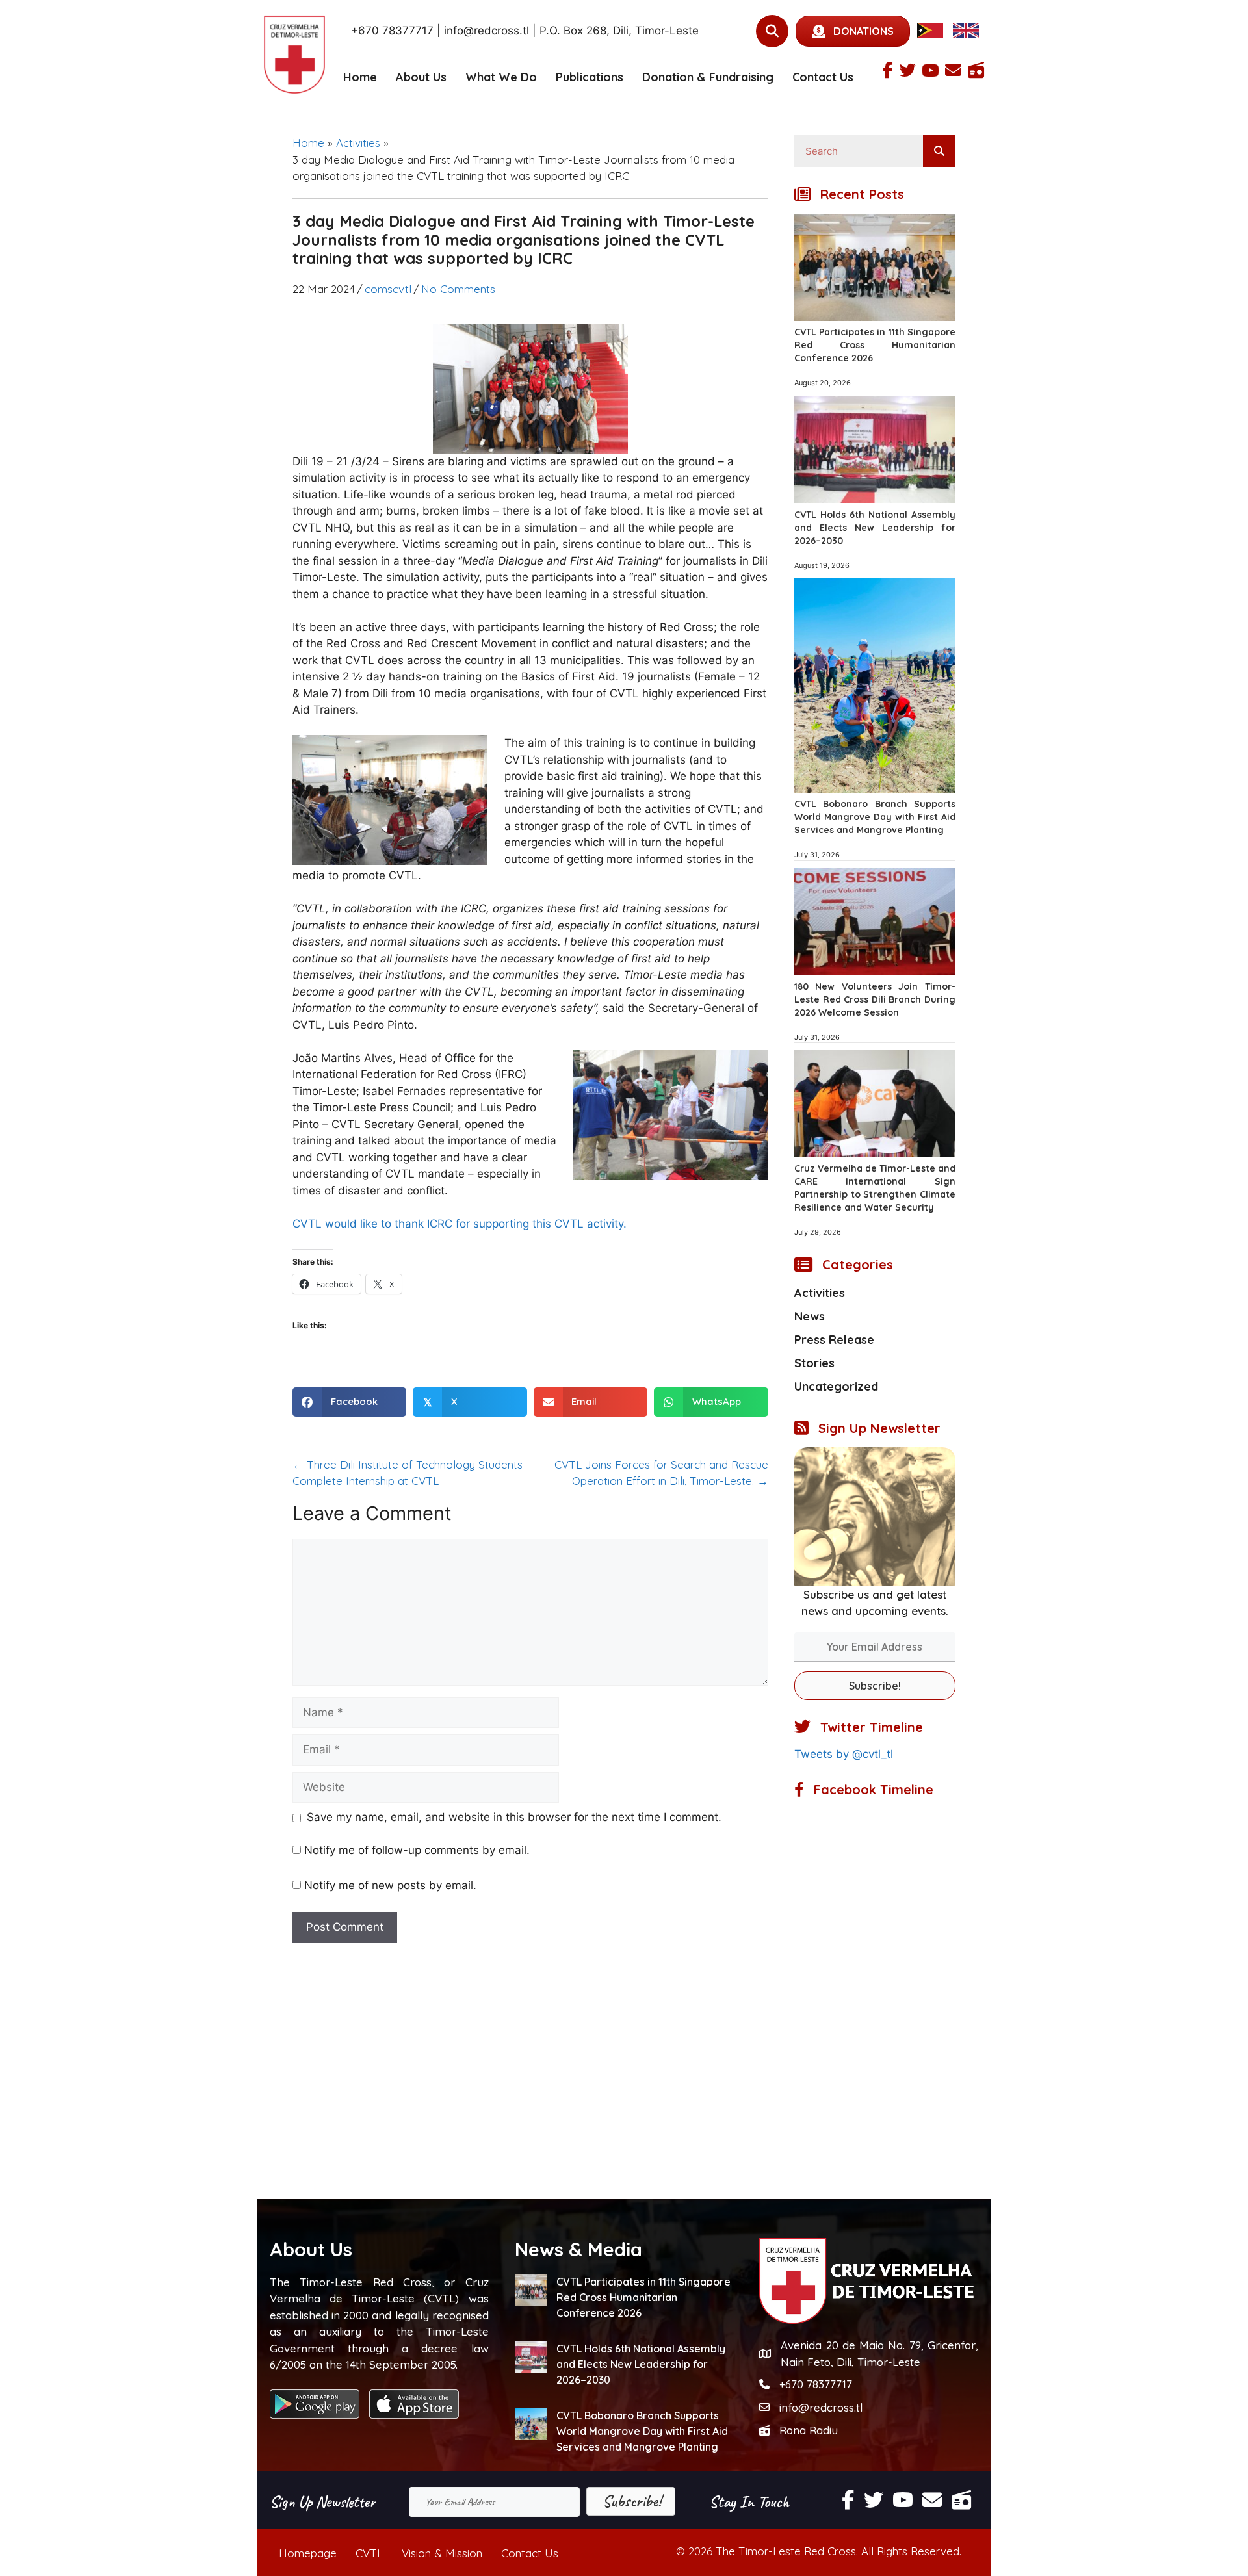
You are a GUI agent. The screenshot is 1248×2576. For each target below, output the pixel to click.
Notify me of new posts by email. (390, 1885)
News (810, 1316)
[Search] (939, 151)
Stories (814, 1363)
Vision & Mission (442, 2553)
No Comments (458, 289)
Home (360, 77)
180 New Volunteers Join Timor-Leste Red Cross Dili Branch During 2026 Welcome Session (875, 999)
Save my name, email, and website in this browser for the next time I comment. (514, 1817)
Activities (358, 143)
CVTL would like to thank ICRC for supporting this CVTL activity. (460, 1224)
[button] (875, 1686)
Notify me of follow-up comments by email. (417, 1850)
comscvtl (388, 289)
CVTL (369, 2553)
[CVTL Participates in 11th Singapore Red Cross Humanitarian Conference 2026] (875, 317)
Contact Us (823, 77)
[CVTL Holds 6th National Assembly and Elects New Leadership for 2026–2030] (875, 499)
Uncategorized (836, 1386)
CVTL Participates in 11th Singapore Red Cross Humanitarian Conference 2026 (875, 345)
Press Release (834, 1340)
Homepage (308, 2553)
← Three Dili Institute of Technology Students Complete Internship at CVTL (408, 1473)
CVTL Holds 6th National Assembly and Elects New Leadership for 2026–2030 (875, 528)
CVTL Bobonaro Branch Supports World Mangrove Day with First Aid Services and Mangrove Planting (875, 817)
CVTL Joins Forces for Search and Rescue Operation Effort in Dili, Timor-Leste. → (661, 1473)
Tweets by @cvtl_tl (844, 1754)
